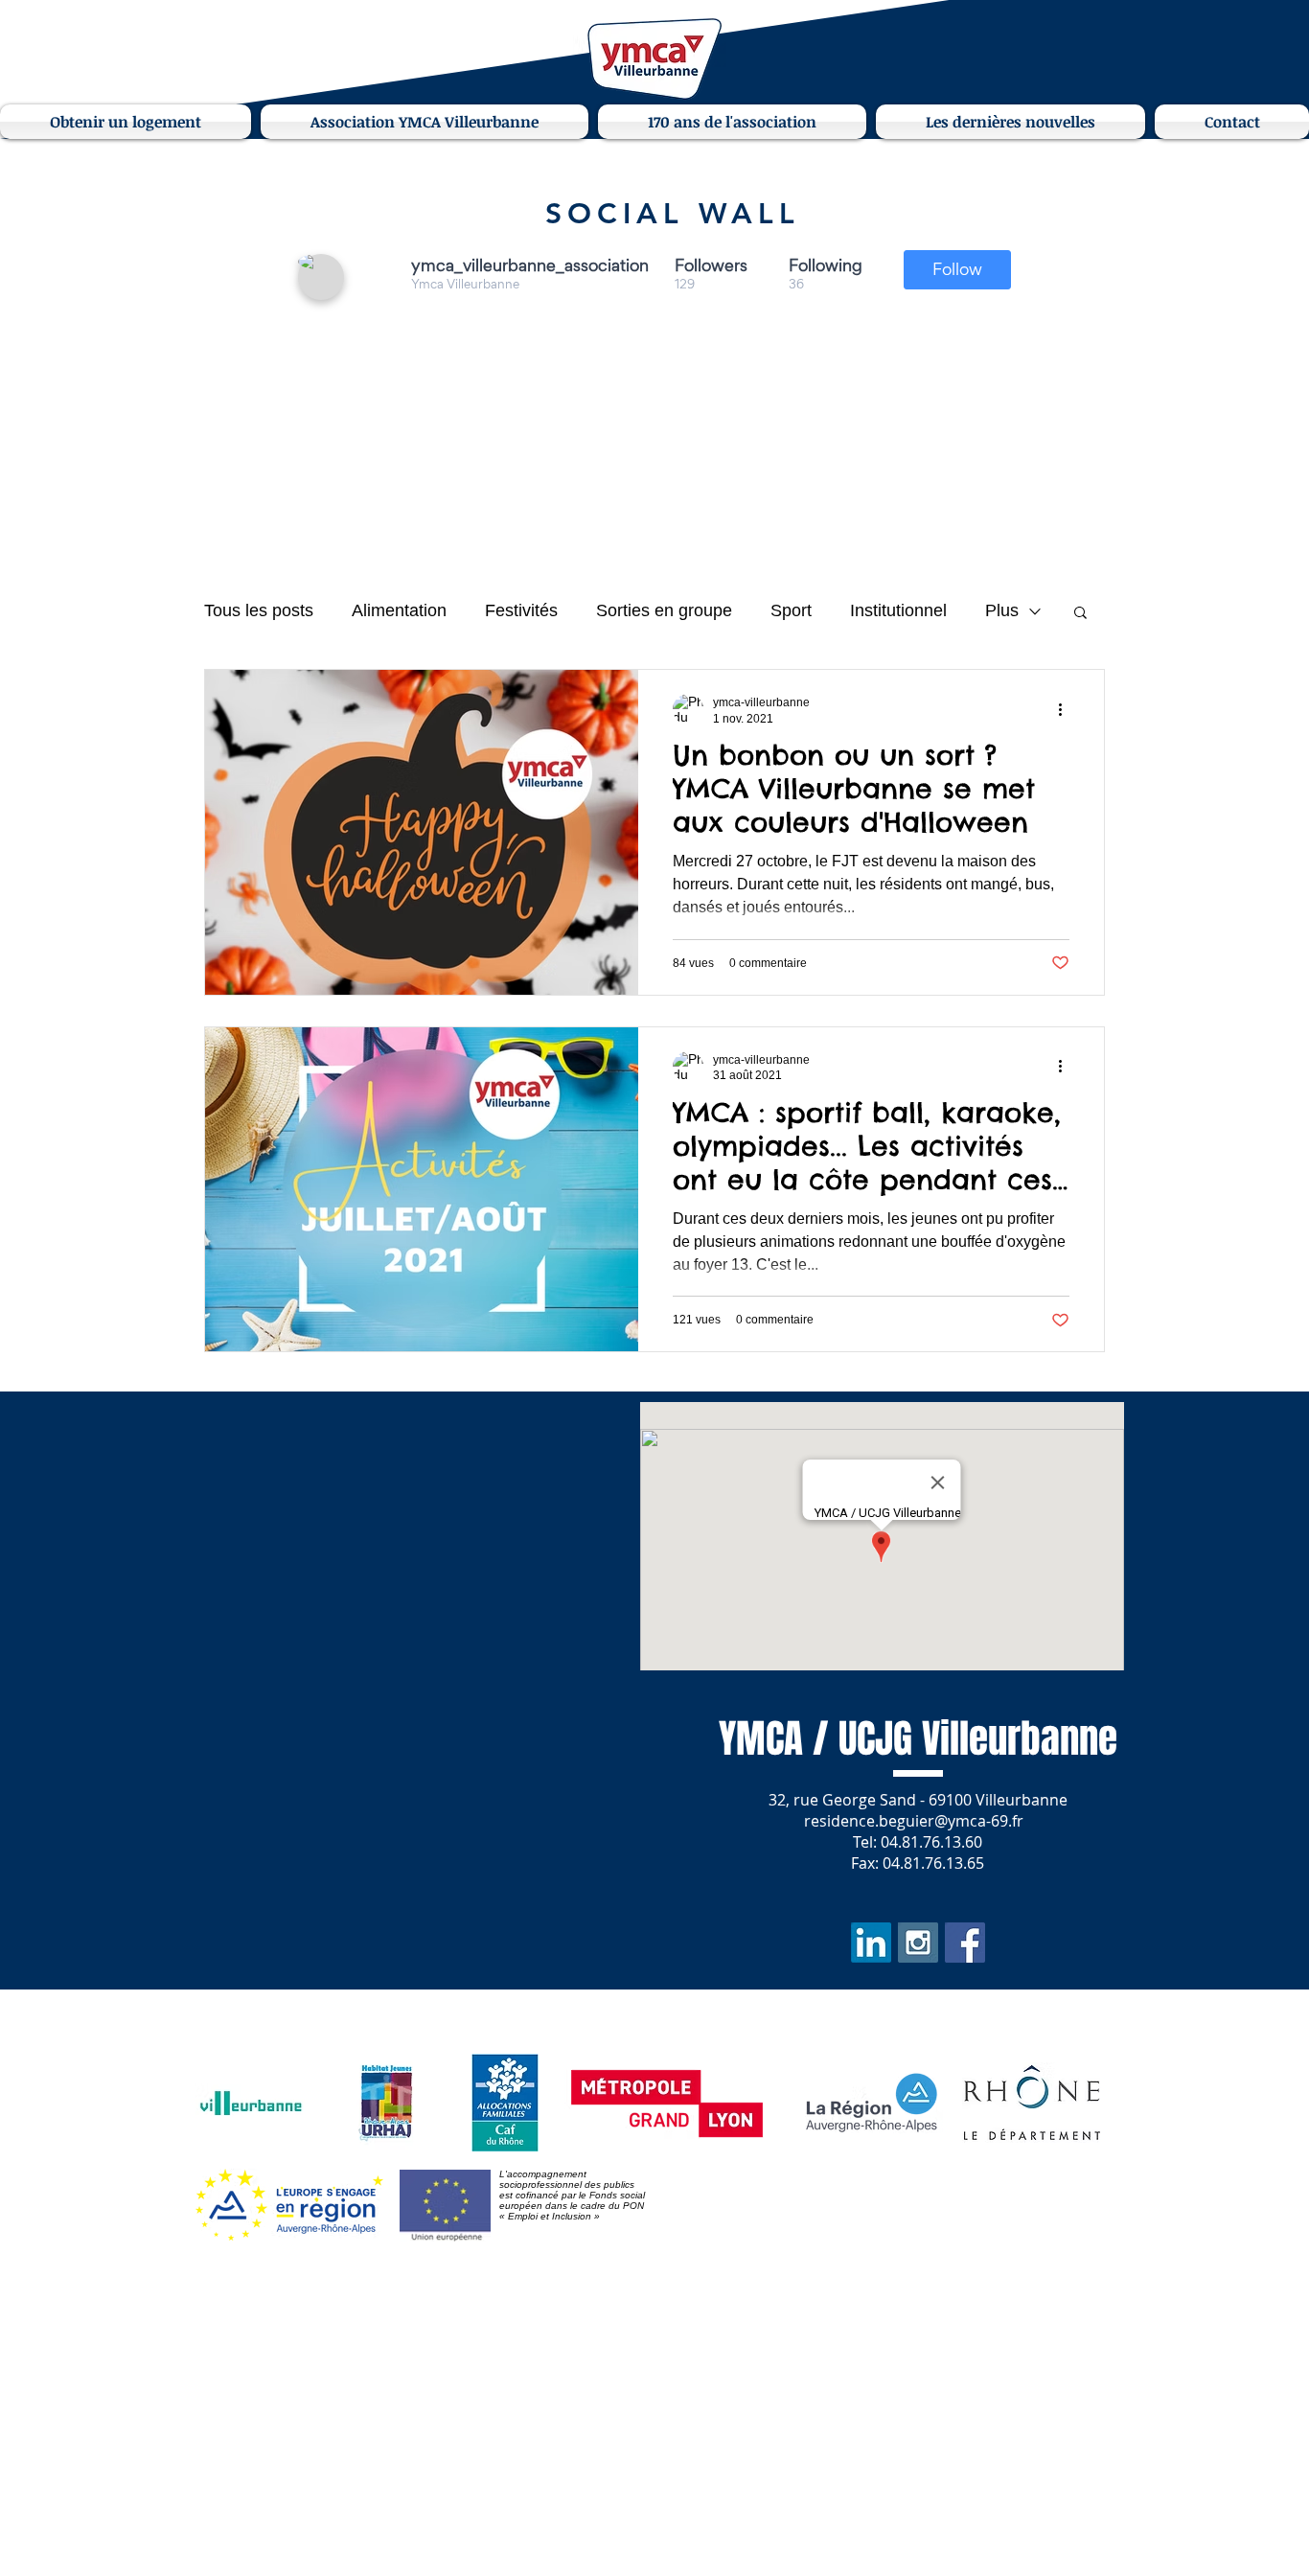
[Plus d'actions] (1067, 709)
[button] (128, 122)
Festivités (521, 610)
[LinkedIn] (871, 1943)
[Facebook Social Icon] (965, 1943)
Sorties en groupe (664, 610)
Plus (1002, 610)
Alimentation (399, 610)
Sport (791, 610)
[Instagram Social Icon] (918, 1943)
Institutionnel (898, 610)
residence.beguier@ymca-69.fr (914, 1821)
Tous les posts (259, 610)
